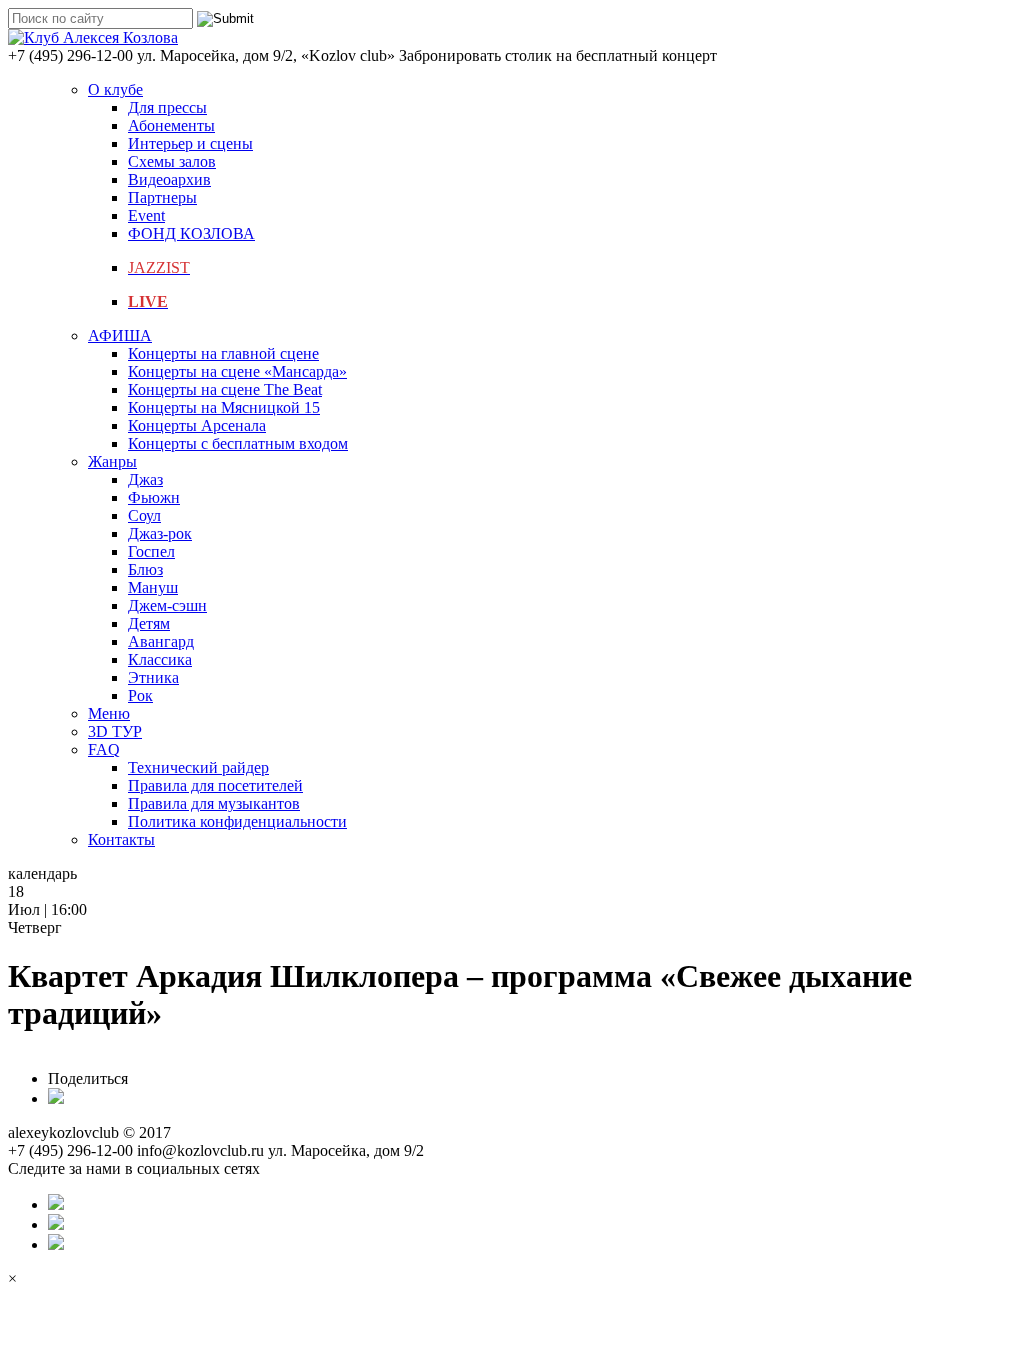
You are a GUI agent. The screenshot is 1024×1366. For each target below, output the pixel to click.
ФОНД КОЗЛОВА (191, 233)
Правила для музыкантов (214, 803)
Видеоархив (169, 179)
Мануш (153, 587)
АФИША (120, 335)
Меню (109, 713)
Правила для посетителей (215, 785)
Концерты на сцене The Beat (225, 389)
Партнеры (162, 197)
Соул (144, 515)
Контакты (121, 839)
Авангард (161, 641)
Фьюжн (154, 497)
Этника (153, 677)
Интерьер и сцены (190, 143)
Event (146, 215)
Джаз (145, 479)
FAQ (104, 749)
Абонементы (171, 125)
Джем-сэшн (167, 605)
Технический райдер (198, 767)
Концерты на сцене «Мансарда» (237, 371)
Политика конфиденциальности (237, 821)
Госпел (151, 551)
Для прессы (167, 107)
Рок (140, 695)
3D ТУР (115, 731)
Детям (149, 623)
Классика (160, 659)
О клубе (115, 89)
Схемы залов (172, 161)
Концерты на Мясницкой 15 (224, 407)
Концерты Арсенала (197, 425)
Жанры (112, 461)
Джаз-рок (160, 533)
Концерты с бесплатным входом (238, 443)
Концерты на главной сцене (223, 353)
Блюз (145, 569)
